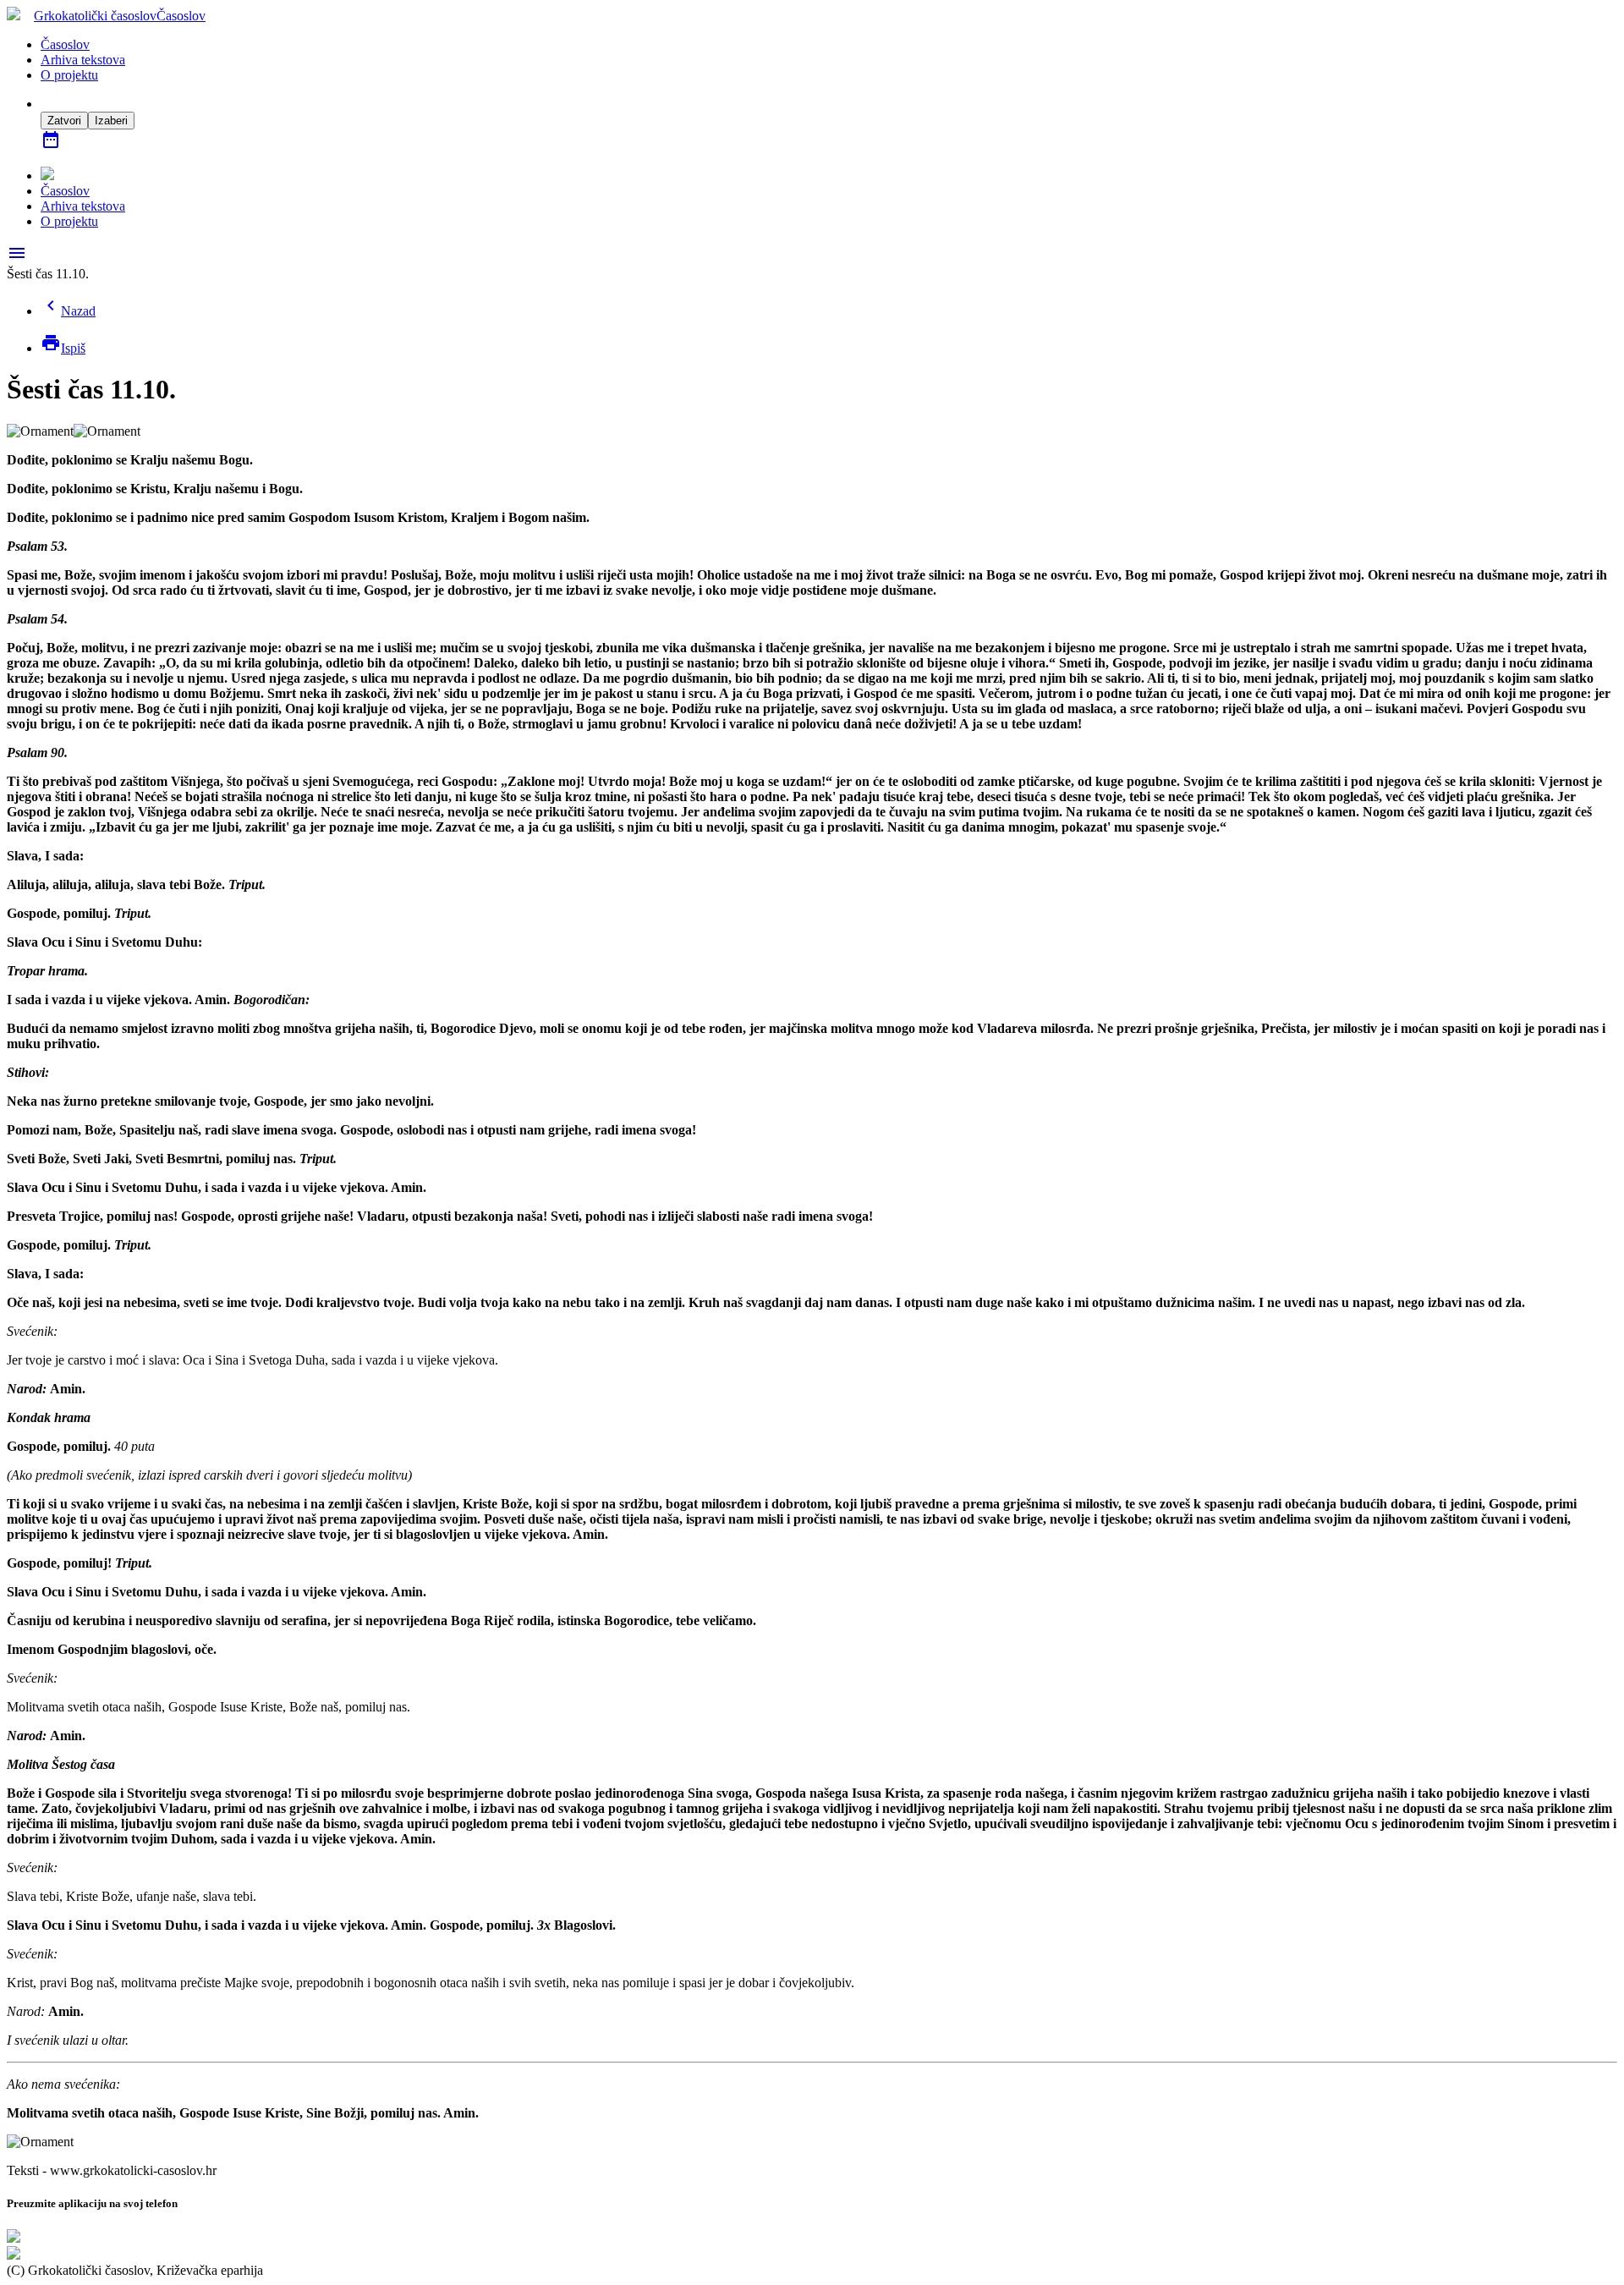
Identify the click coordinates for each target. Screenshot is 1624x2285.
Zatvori (64, 121)
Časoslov (65, 44)
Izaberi (111, 121)
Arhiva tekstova (83, 60)
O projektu (69, 75)
